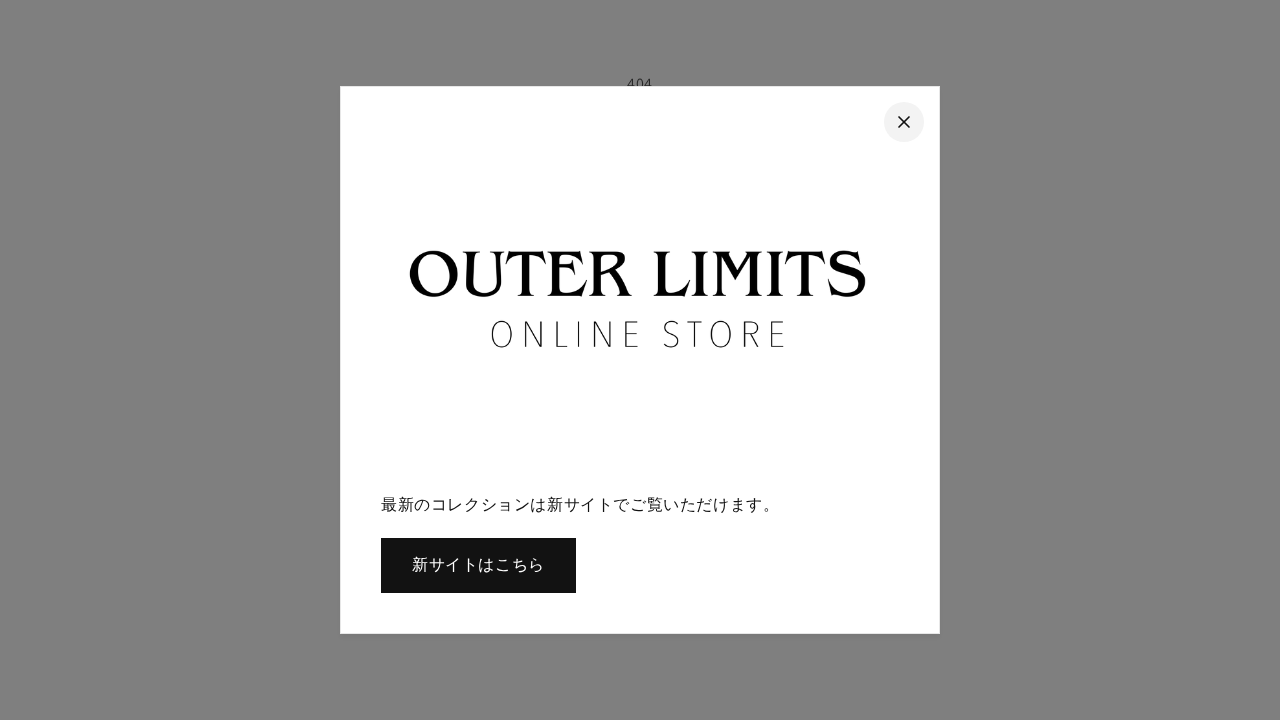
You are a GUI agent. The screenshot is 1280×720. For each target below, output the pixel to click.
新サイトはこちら (478, 564)
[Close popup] (904, 122)
